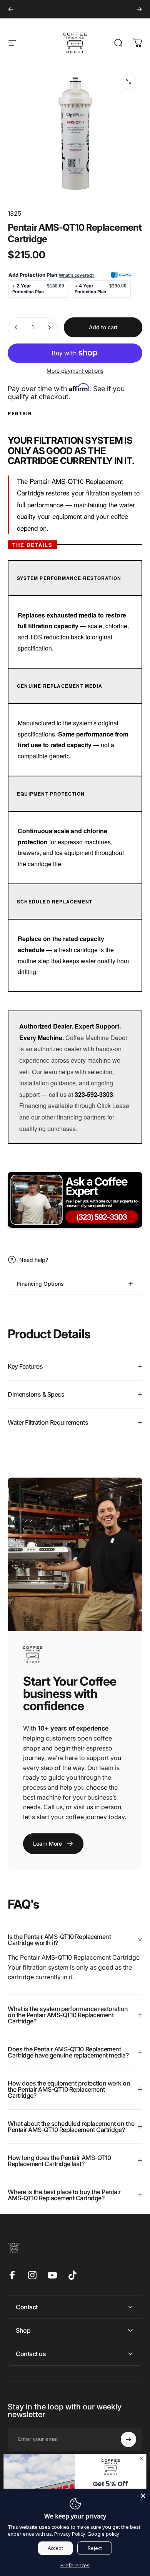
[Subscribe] (128, 2439)
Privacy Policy (70, 2534)
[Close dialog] (142, 2459)
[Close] (143, 2496)
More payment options (75, 371)
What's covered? (77, 275)
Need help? (34, 1260)
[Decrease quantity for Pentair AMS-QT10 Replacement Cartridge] (16, 327)
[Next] (139, 9)
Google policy (103, 2534)
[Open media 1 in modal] (128, 81)
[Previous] (11, 9)
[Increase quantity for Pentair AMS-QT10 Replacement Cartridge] (49, 327)
